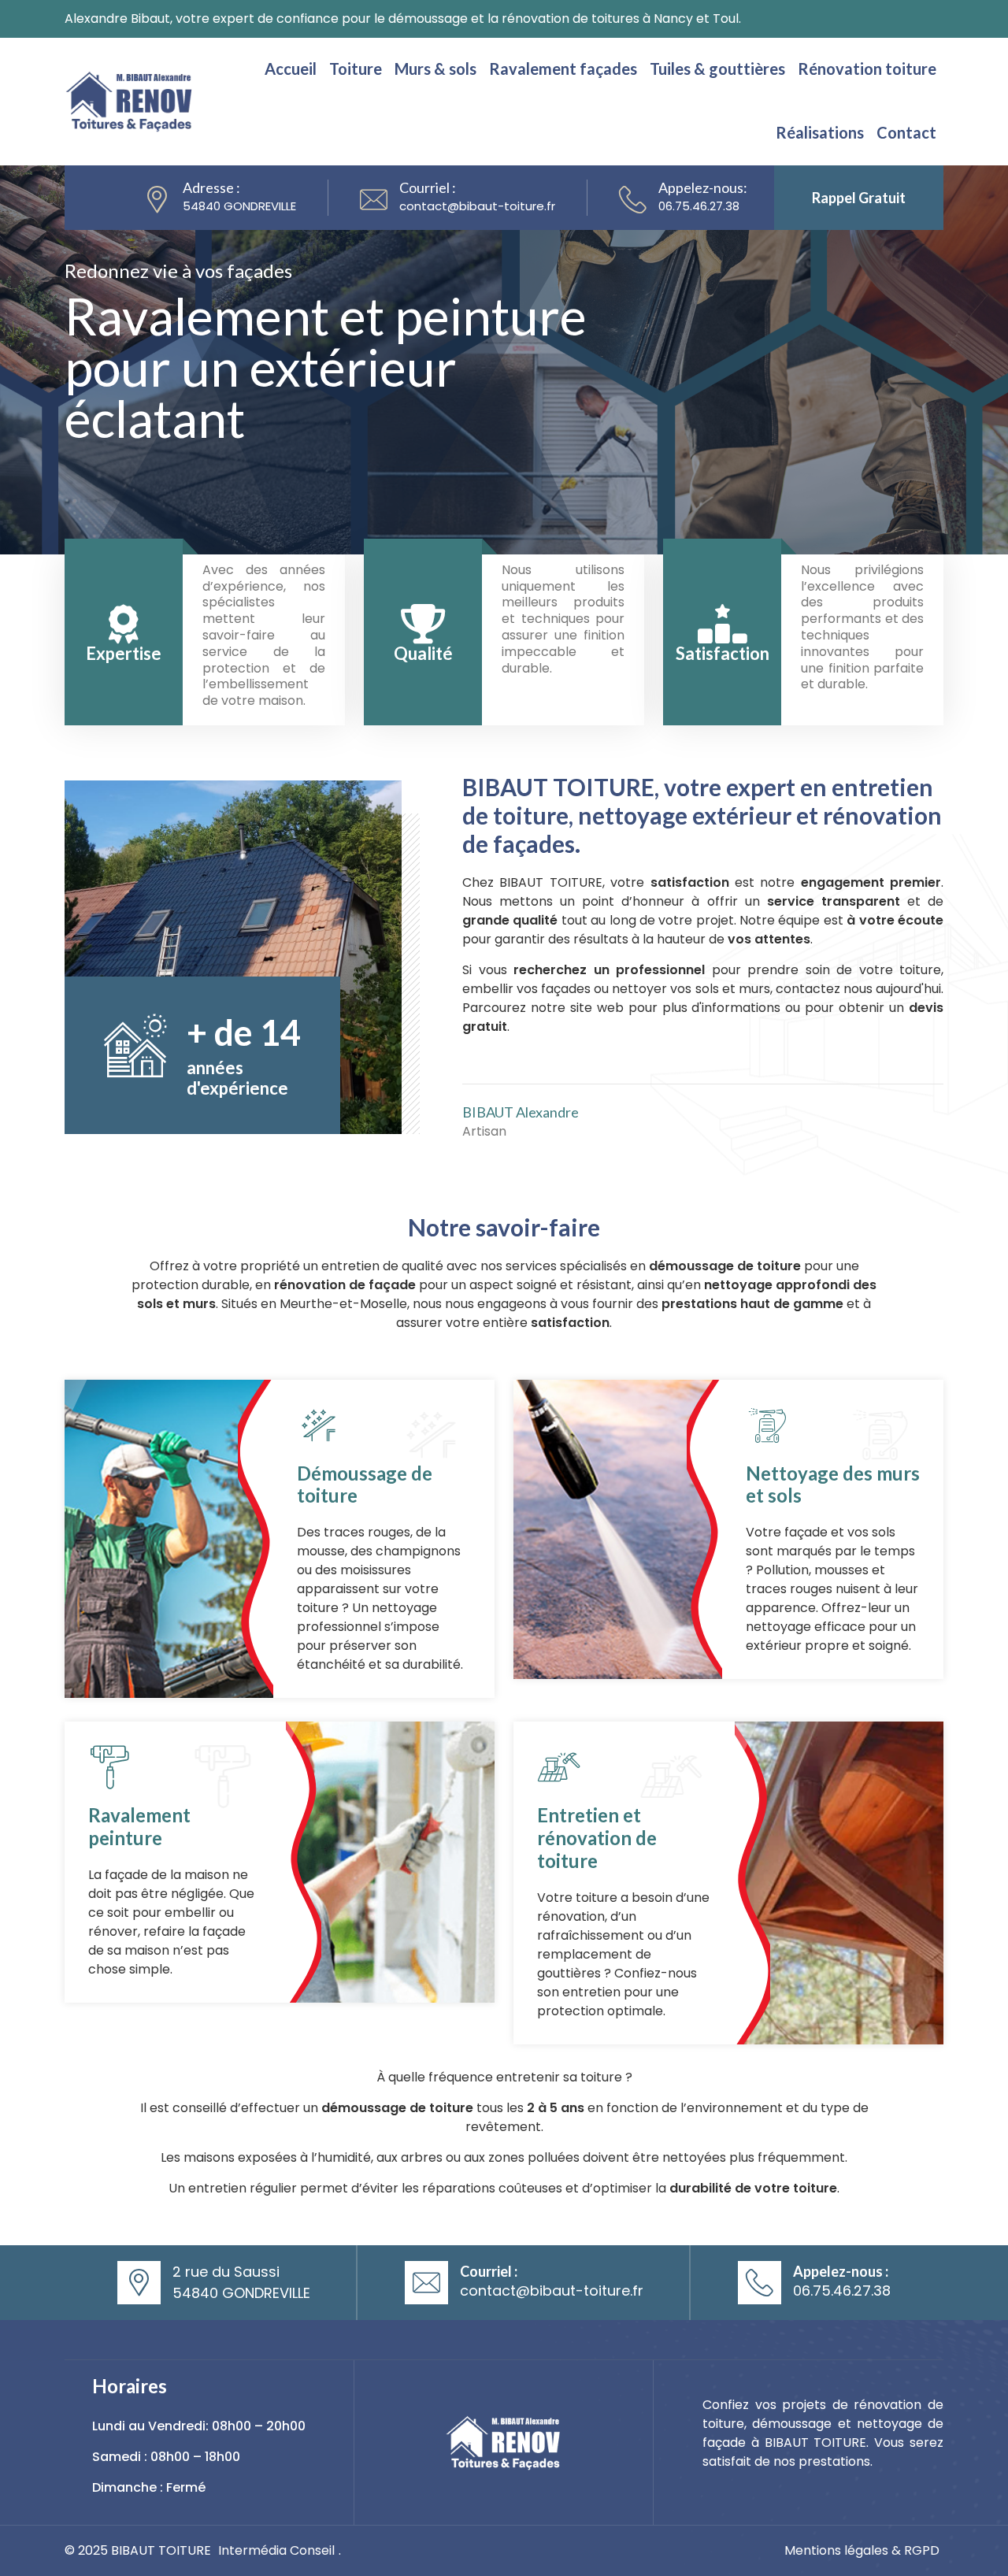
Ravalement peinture (139, 1826)
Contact (906, 132)
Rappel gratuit (859, 198)
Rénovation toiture (867, 69)
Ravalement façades (563, 69)
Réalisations (820, 132)
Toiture (356, 69)
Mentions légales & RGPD (862, 2550)
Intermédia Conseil (276, 2550)
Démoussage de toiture (365, 1484)
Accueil (291, 69)
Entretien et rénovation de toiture (597, 1838)
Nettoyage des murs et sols (833, 1484)
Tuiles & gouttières (717, 69)
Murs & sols (435, 69)
